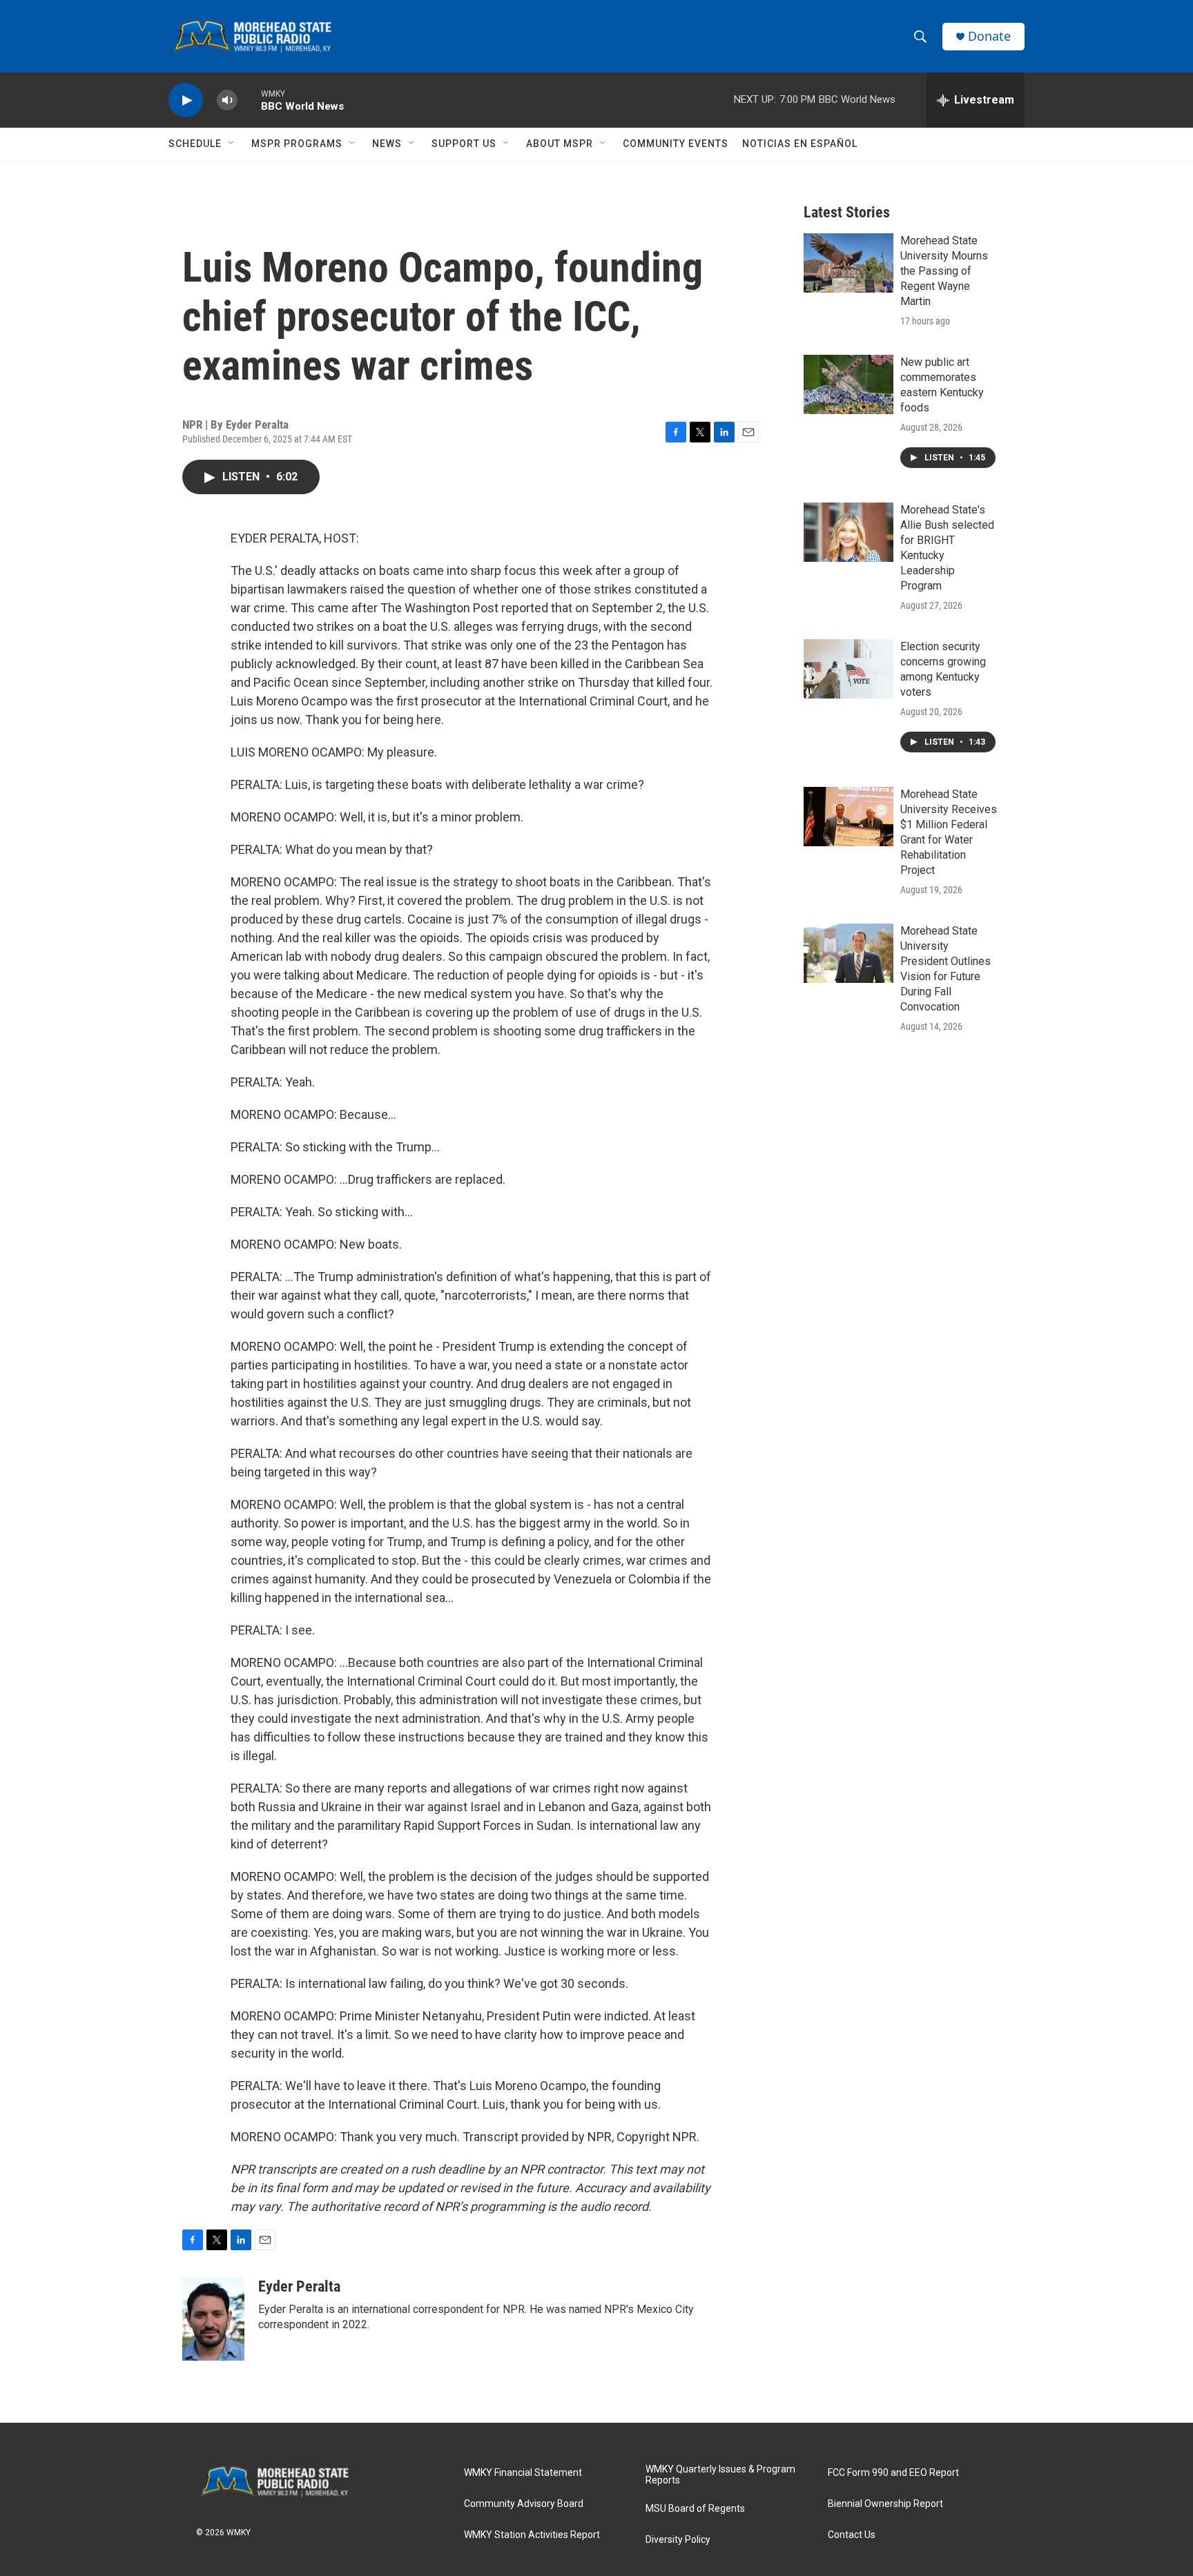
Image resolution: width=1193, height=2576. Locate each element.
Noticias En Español (800, 144)
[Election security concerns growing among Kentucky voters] (848, 669)
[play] (186, 100)
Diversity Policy (678, 2540)
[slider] (249, 100)
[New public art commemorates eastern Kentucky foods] (848, 384)
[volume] (227, 100)
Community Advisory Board (524, 2504)
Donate (989, 36)
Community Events (676, 144)
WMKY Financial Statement (523, 2473)
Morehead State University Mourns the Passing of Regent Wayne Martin (944, 271)
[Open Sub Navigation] (232, 144)
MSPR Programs (297, 144)
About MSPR (560, 144)
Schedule (195, 144)
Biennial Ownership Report (885, 2504)
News (387, 144)
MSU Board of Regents (695, 2509)
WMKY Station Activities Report (532, 2535)
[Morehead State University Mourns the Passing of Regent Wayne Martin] (848, 263)
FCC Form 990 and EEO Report (893, 2473)
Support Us (464, 144)
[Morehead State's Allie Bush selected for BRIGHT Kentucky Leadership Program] (848, 532)
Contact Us (852, 2535)
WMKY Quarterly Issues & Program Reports (720, 2475)
